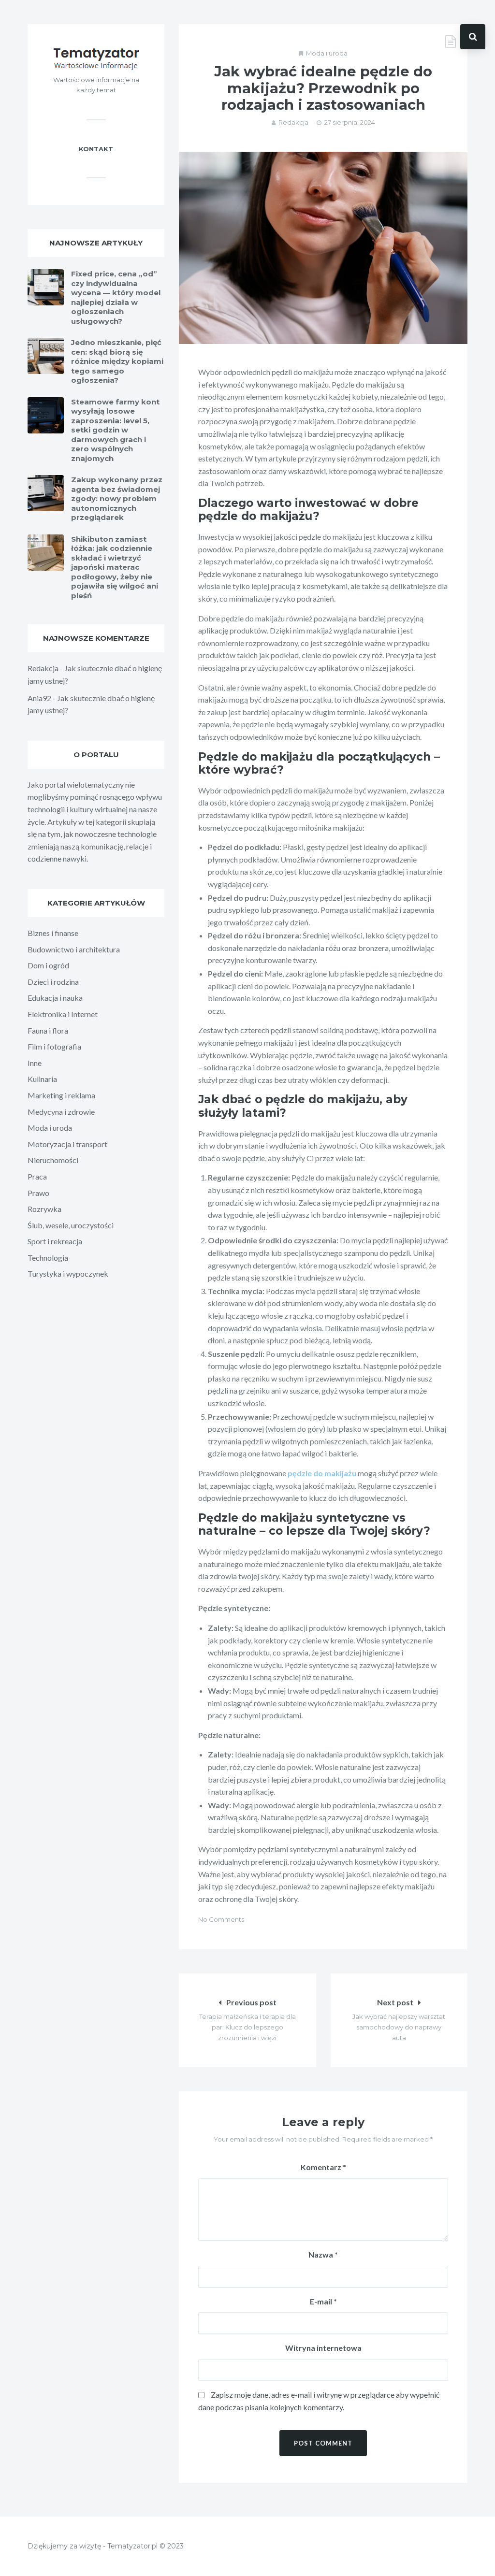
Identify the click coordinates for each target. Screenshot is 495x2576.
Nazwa (323, 2254)
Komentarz (323, 2167)
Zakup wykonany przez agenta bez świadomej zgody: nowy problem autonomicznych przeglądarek (117, 498)
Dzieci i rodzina (53, 982)
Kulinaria (42, 1079)
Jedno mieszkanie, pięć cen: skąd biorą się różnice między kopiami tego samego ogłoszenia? (117, 361)
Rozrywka (44, 1209)
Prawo (38, 1193)
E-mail (323, 2301)
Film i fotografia (54, 1046)
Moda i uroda (327, 53)
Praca (37, 1176)
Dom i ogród (48, 965)
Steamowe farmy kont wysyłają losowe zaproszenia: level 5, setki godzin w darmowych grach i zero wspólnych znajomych (115, 430)
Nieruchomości (53, 1160)
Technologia (48, 1258)
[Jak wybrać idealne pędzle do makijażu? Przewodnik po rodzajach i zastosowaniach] (323, 248)
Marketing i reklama (61, 1095)
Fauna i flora (48, 1030)
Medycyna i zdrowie (61, 1112)
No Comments (221, 1919)
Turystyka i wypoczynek (68, 1274)
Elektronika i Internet (63, 1014)
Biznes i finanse (53, 933)
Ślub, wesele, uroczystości (71, 1225)
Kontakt (96, 149)
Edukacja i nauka (55, 998)
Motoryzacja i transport (67, 1144)
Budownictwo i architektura (74, 949)
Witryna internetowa (323, 2348)
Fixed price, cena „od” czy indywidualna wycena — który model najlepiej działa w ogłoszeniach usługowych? (116, 297)
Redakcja (293, 122)
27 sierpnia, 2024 (350, 122)
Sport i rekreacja (55, 1241)
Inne (35, 1063)
